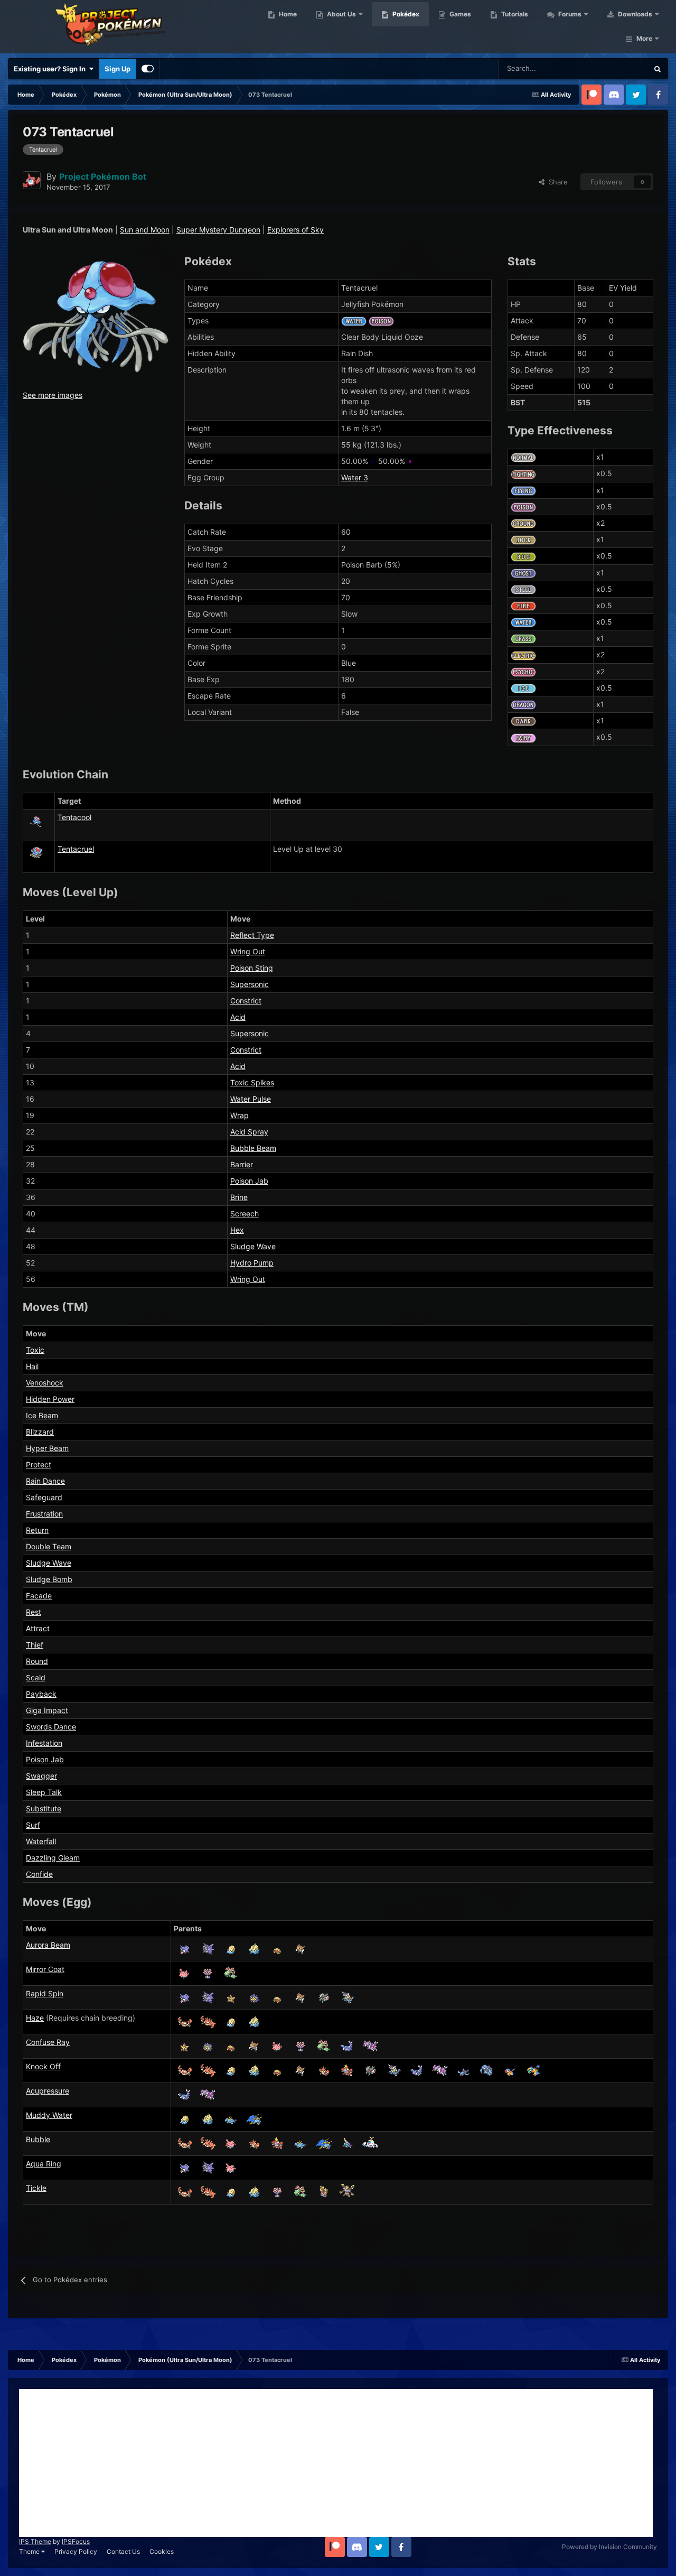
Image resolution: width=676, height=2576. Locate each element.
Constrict (246, 1001)
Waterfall (41, 1841)
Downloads (634, 14)
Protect (39, 1464)
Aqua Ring (44, 2164)
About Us (341, 14)
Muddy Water (49, 2115)
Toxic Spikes (252, 1082)
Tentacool (74, 817)
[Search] (658, 69)
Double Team (49, 1546)
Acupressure (48, 2091)
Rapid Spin (45, 1993)
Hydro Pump (252, 1263)
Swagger (41, 1776)
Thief (35, 1645)
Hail (32, 1366)
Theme (30, 2551)
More (644, 38)
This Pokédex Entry (605, 68)
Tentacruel (76, 849)
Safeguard (44, 1497)
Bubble (38, 2139)
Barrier (242, 1164)
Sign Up (118, 69)
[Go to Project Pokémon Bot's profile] (32, 180)
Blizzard (40, 1432)
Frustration (44, 1514)
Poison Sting (252, 968)
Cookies (162, 2551)
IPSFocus (76, 2541)
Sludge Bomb (49, 1579)
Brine (239, 1197)
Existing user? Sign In (51, 69)
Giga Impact (47, 1710)
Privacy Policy (76, 2551)
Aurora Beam (48, 1945)
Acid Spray (249, 1132)
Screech (245, 1213)
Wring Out (248, 951)
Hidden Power (50, 1399)
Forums (569, 14)
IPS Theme (35, 2541)
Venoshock (45, 1383)
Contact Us (123, 2551)
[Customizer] (148, 69)
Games (459, 14)
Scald (36, 1677)
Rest (34, 1612)
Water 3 (355, 477)
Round (37, 1661)
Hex (237, 1230)
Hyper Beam (47, 1448)
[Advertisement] (336, 2463)
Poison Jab (249, 1181)
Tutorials (514, 14)
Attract (38, 1628)
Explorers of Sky (295, 230)
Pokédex (405, 14)
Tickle (36, 2188)
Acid (238, 1017)
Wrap (240, 1115)
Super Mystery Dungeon (218, 230)
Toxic (35, 1350)
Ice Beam (42, 1415)
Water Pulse (251, 1099)
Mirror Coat (45, 1969)
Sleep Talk (44, 1792)
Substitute (44, 1808)
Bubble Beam (253, 1148)
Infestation (44, 1743)
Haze (35, 2018)
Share (556, 182)
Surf (33, 1825)
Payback (41, 1694)
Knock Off (43, 2066)
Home (287, 14)
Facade (39, 1596)
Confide (39, 1874)
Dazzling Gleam (53, 1858)
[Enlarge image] (96, 316)
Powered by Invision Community (609, 2547)
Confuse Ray (48, 2042)
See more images (53, 395)
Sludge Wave (253, 1246)
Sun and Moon (145, 230)
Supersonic (250, 984)
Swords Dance (51, 1727)
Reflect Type (252, 935)
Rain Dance (45, 1481)
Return (37, 1530)
